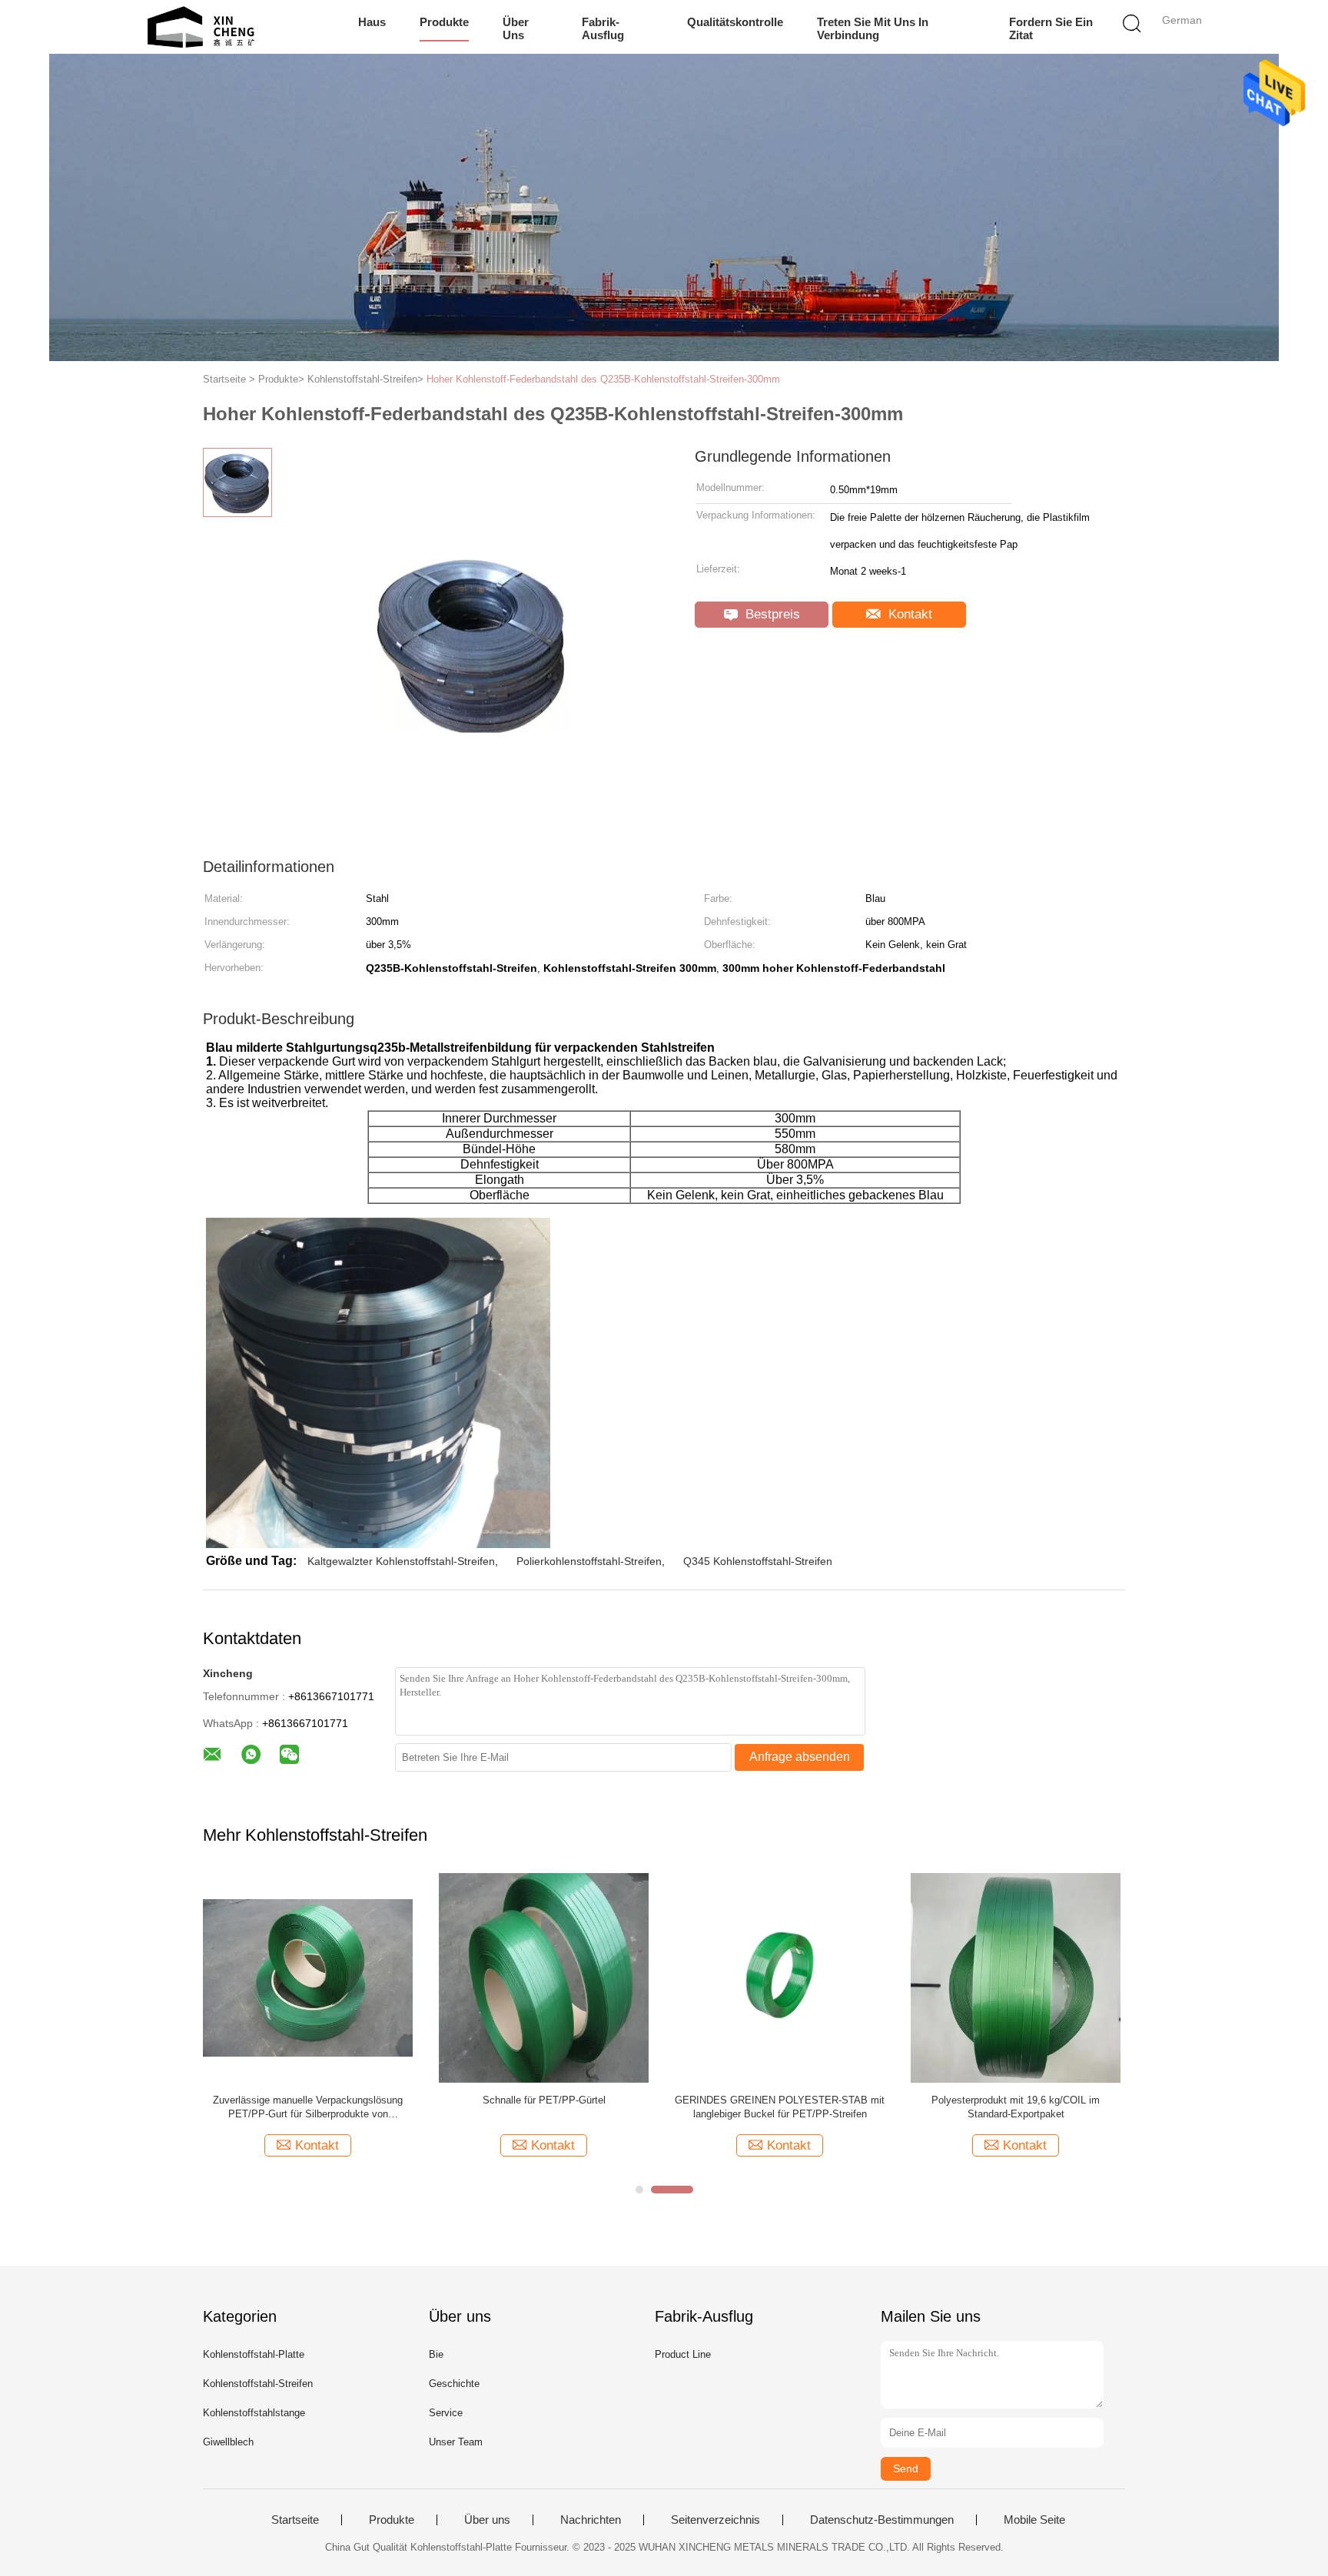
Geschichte (454, 2384)
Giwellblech (228, 2442)
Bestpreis (771, 614)
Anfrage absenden (800, 1757)
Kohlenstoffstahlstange (254, 2413)
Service (446, 2413)
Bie (436, 2354)
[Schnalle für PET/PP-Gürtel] (544, 1977)
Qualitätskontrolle (735, 22)
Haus (372, 22)
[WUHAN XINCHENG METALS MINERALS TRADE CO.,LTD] (201, 27)
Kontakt (908, 614)
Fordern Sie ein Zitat (1051, 28)
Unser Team (456, 2442)
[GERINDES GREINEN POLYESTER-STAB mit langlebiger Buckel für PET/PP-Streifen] (780, 1977)
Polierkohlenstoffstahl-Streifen (589, 1561)
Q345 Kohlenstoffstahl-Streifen (758, 1561)
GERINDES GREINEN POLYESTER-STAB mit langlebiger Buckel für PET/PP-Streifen (780, 2107)
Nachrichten (591, 2520)
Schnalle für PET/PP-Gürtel (544, 2100)
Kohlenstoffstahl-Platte (254, 2354)
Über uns (516, 28)
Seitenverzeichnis (715, 2520)
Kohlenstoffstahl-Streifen (258, 2384)
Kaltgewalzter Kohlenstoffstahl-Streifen (401, 1561)
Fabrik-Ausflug (603, 28)
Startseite (295, 2520)
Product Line (683, 2354)
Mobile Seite (1034, 2520)
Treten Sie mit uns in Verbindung (873, 28)
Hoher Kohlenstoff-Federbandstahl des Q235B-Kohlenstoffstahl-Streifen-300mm (603, 379)
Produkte (444, 22)
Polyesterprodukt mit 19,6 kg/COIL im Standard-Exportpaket (1016, 2107)
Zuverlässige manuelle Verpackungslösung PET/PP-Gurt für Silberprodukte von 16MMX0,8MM (308, 2108)
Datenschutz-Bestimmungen (882, 2520)
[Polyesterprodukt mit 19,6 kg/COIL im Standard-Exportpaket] (1016, 1977)
